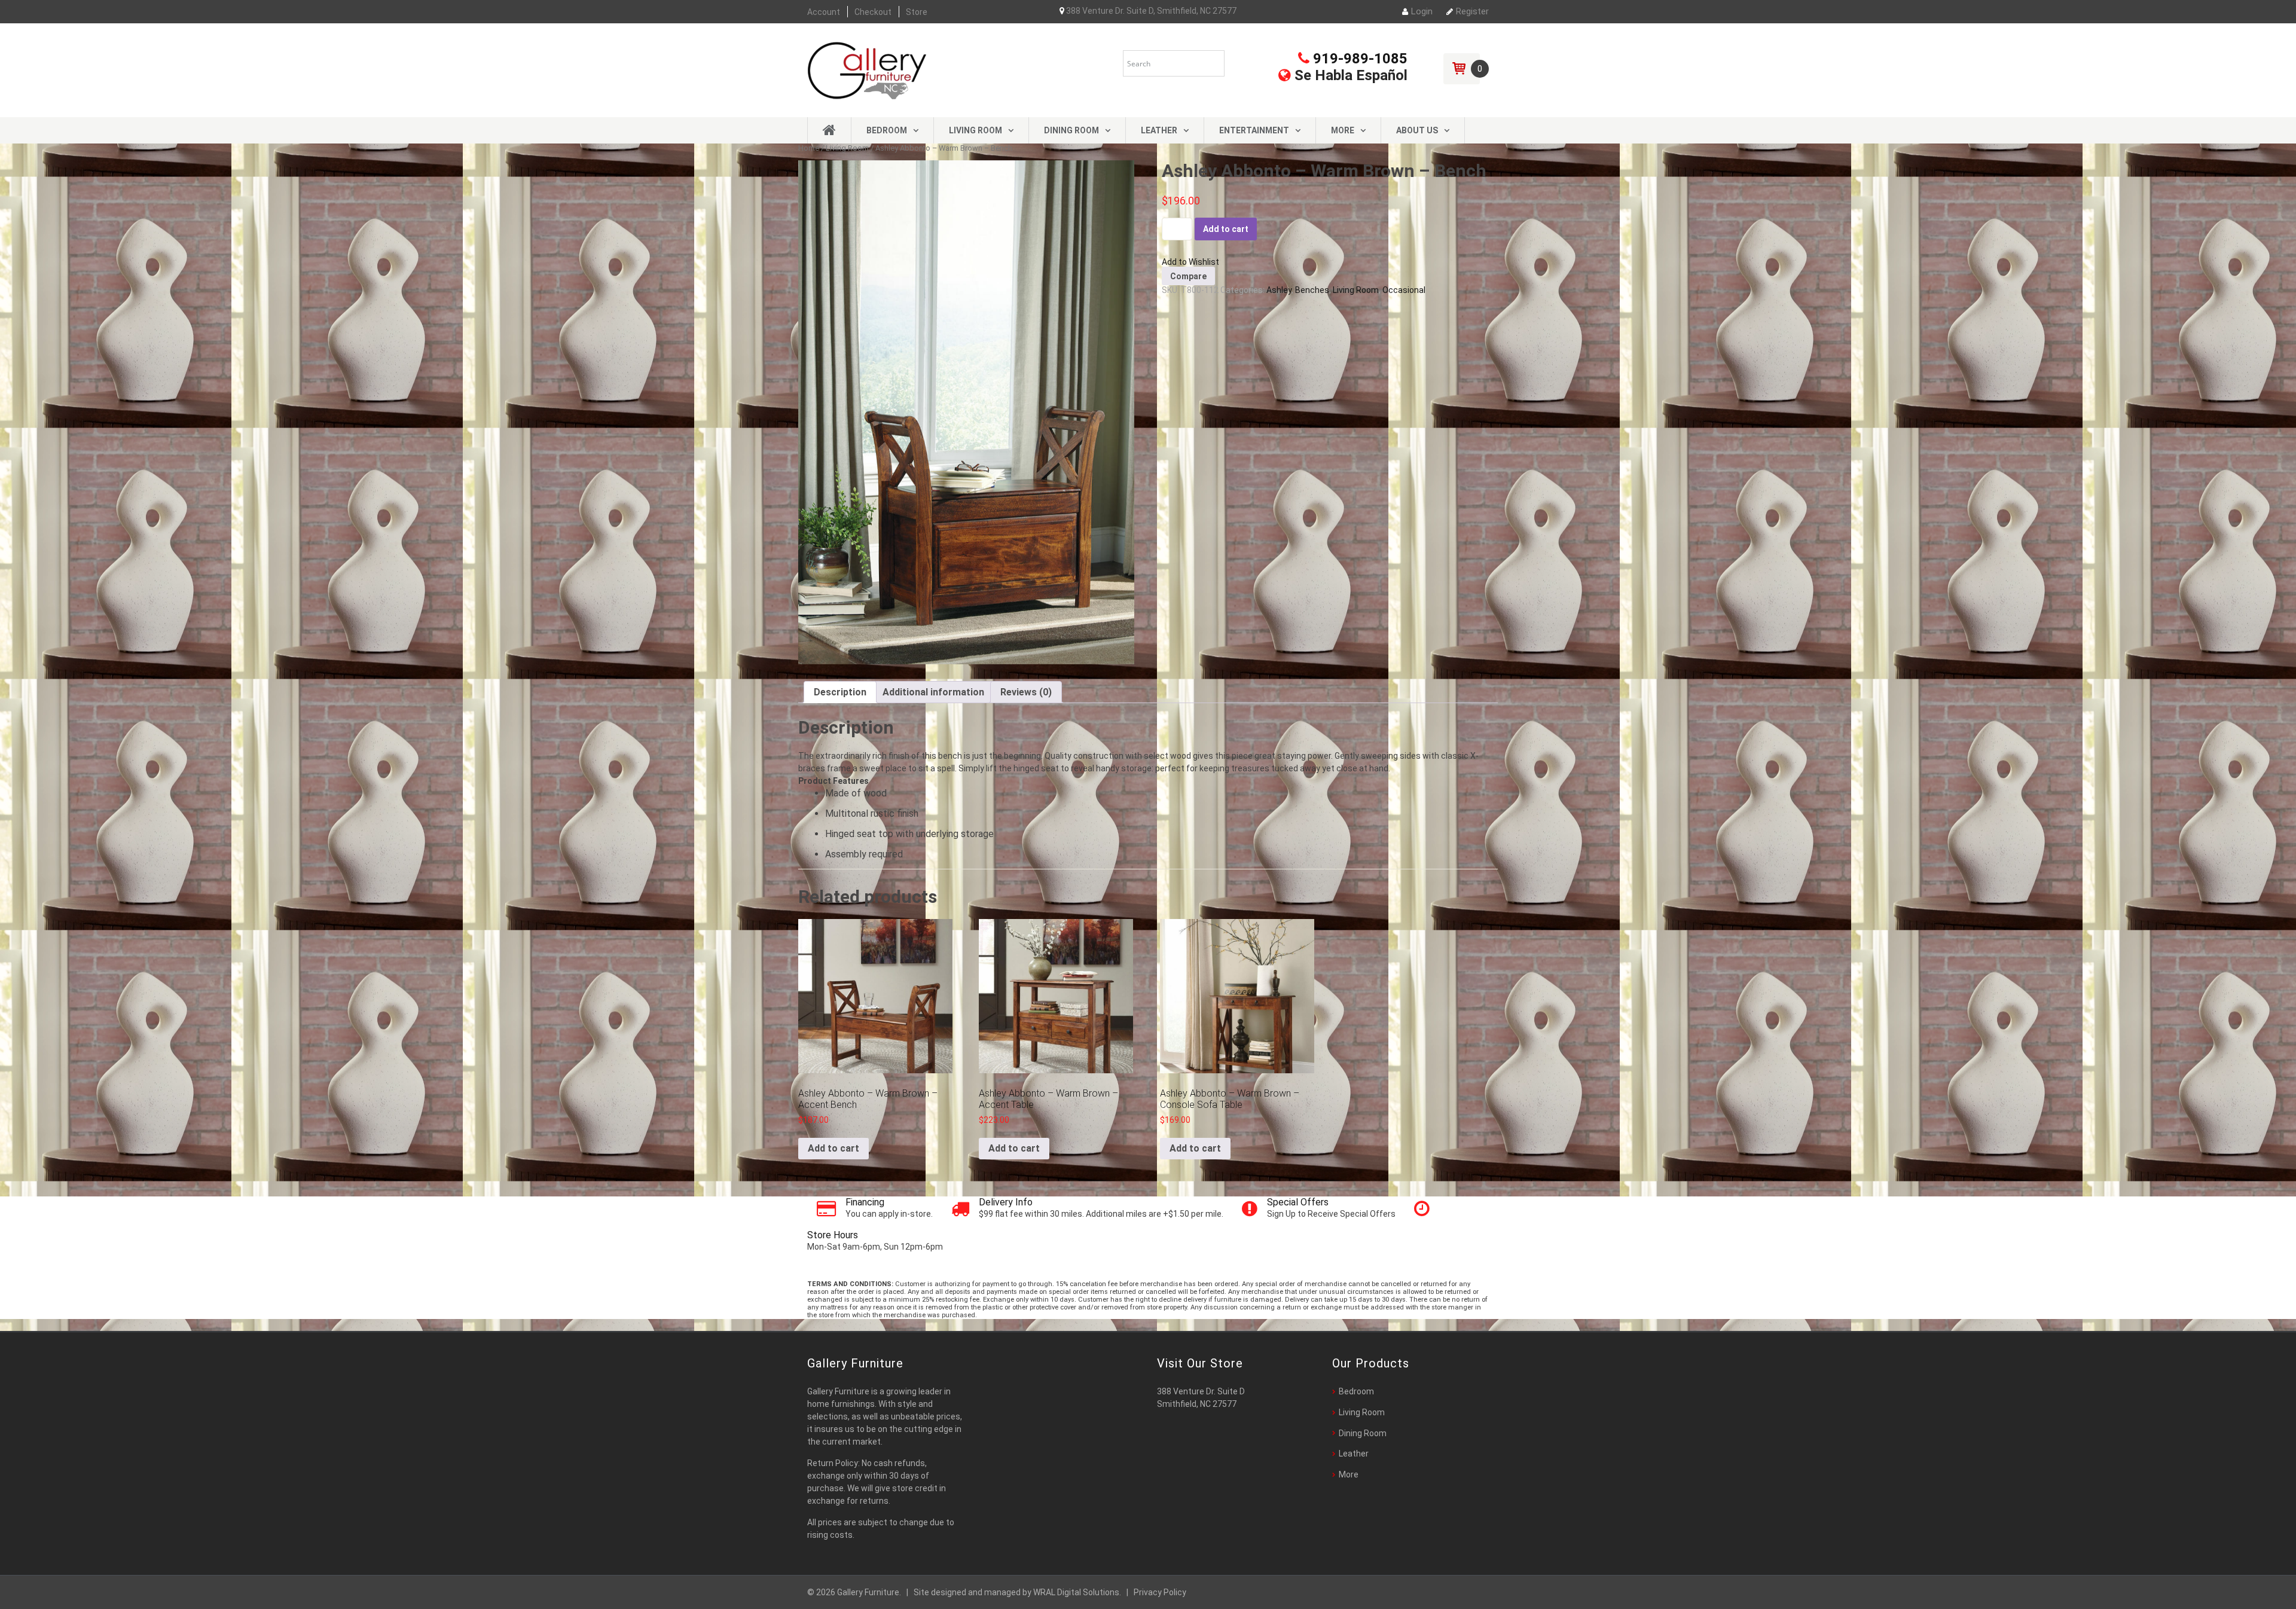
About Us (1417, 130)
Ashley (1279, 290)
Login (1422, 11)
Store (917, 12)
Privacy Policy (1160, 1592)
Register (1472, 11)
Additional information (933, 692)
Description (840, 692)
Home (809, 148)
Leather (1159, 130)
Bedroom (887, 130)
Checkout (873, 12)
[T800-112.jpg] (966, 412)
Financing (865, 1202)
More (1343, 130)
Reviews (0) (1026, 692)
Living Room (976, 130)
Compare (1188, 276)
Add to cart (1226, 229)
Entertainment (1254, 130)
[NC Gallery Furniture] (867, 69)
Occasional (1404, 290)
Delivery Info (1006, 1202)
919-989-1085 (1358, 59)
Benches (1312, 290)
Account (824, 12)
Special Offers (1298, 1202)
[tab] (840, 692)
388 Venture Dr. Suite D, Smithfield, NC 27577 (1150, 11)
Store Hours (833, 1235)
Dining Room (1071, 130)
